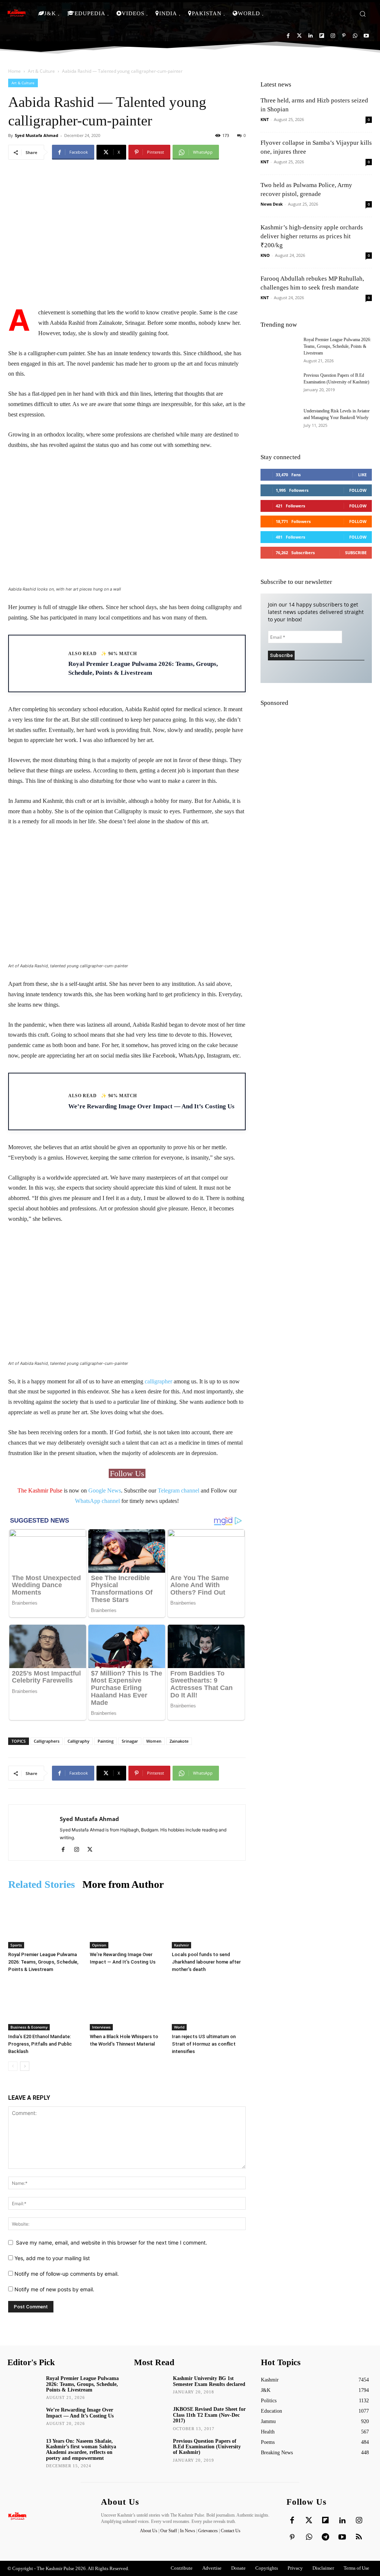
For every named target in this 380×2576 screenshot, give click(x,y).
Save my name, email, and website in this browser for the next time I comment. (112, 2242)
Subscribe (356, 553)
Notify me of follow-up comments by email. (67, 2274)
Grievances (208, 2531)
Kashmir (181, 1945)
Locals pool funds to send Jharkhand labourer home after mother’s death (206, 1962)
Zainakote (179, 1741)
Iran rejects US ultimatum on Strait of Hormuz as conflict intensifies (204, 2044)
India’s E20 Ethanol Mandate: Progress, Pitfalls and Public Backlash (40, 2044)
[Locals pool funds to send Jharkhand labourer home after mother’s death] (209, 1923)
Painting (106, 1741)
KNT (265, 119)
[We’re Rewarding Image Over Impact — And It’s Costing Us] (127, 1923)
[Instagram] (333, 36)
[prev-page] (13, 2066)
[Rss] (359, 2537)
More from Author (123, 1884)
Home (14, 71)
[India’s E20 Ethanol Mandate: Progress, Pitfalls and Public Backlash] (45, 2005)
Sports (16, 1945)
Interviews (101, 2027)
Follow (358, 490)
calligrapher (158, 1381)
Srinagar (130, 1741)
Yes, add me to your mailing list (51, 2258)
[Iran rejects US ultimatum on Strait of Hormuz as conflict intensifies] (209, 2005)
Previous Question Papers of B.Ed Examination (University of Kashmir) (207, 2447)
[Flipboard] (322, 36)
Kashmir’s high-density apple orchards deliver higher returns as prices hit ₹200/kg (312, 236)
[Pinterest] (344, 36)
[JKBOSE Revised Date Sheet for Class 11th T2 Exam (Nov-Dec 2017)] (151, 2417)
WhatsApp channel (97, 1501)
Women (154, 1741)
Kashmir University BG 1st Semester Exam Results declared (209, 2381)
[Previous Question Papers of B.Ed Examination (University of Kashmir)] (279, 385)
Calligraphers (47, 1741)
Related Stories (42, 1884)
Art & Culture (41, 71)
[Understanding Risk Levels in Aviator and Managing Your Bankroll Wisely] (279, 421)
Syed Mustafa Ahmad (37, 135)
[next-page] (25, 2066)
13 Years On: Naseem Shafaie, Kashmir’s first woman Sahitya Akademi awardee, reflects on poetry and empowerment (81, 2450)
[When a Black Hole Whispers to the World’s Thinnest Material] (127, 2005)
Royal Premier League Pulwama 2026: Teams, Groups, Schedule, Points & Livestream (43, 1962)
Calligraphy (78, 1741)
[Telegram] (325, 2537)
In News (188, 2531)
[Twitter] (299, 36)
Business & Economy (29, 2027)
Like (362, 475)
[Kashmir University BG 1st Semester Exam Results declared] (151, 2387)
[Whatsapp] (355, 36)
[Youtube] (366, 36)
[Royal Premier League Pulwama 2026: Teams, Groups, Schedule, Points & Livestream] (45, 1923)
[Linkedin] (310, 36)
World (179, 2027)
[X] (93, 1850)
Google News (105, 1490)
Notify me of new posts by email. (54, 2289)
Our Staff (169, 2531)
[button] (363, 14)
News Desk (272, 204)
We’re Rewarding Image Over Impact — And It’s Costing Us (80, 2413)
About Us (149, 2531)
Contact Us (231, 2531)
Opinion (99, 1945)
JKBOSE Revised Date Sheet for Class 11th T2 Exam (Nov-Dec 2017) (209, 2415)
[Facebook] (288, 36)
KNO (265, 255)
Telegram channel (178, 1490)
